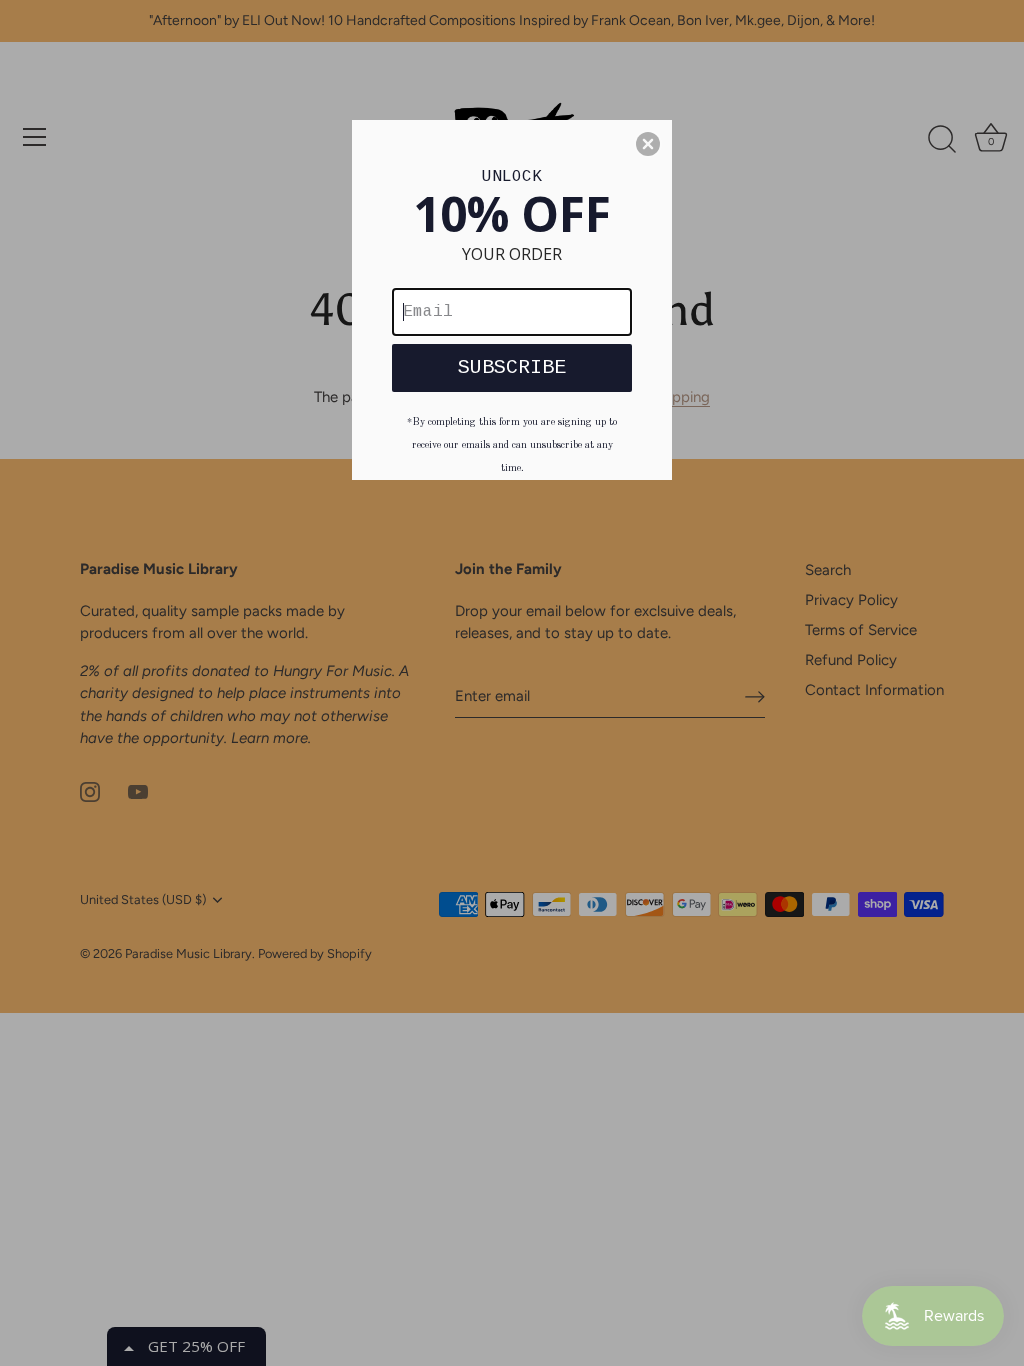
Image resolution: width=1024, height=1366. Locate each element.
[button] (648, 144)
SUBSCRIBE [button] (512, 367)
